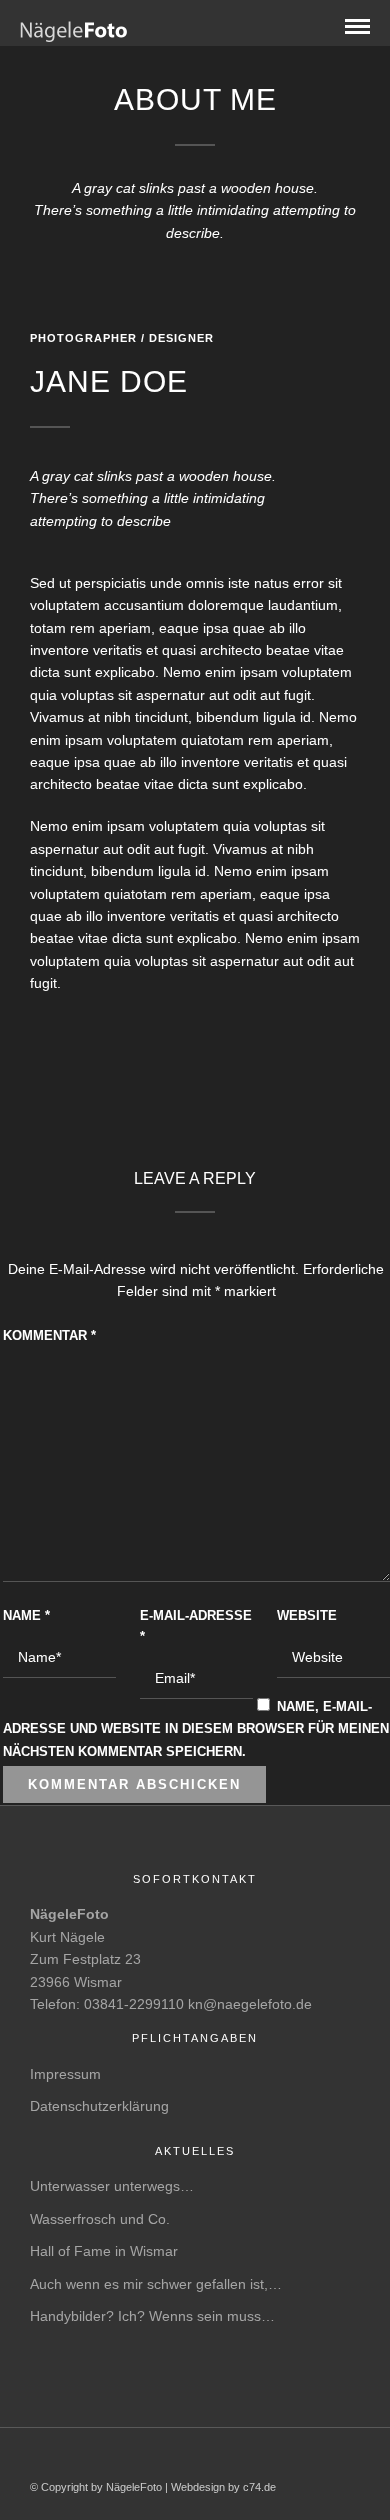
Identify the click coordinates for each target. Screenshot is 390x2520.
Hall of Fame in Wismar (104, 2251)
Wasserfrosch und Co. (100, 2219)
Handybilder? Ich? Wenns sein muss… (152, 2316)
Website (307, 1615)
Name (26, 1615)
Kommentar (49, 1335)
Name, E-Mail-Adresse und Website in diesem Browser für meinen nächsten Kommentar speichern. (196, 1729)
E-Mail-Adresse (196, 1626)
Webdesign (198, 2487)
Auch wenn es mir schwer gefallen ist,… (156, 2284)
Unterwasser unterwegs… (112, 2186)
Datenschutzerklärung (99, 2106)
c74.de (259, 2487)
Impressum (65, 2074)
